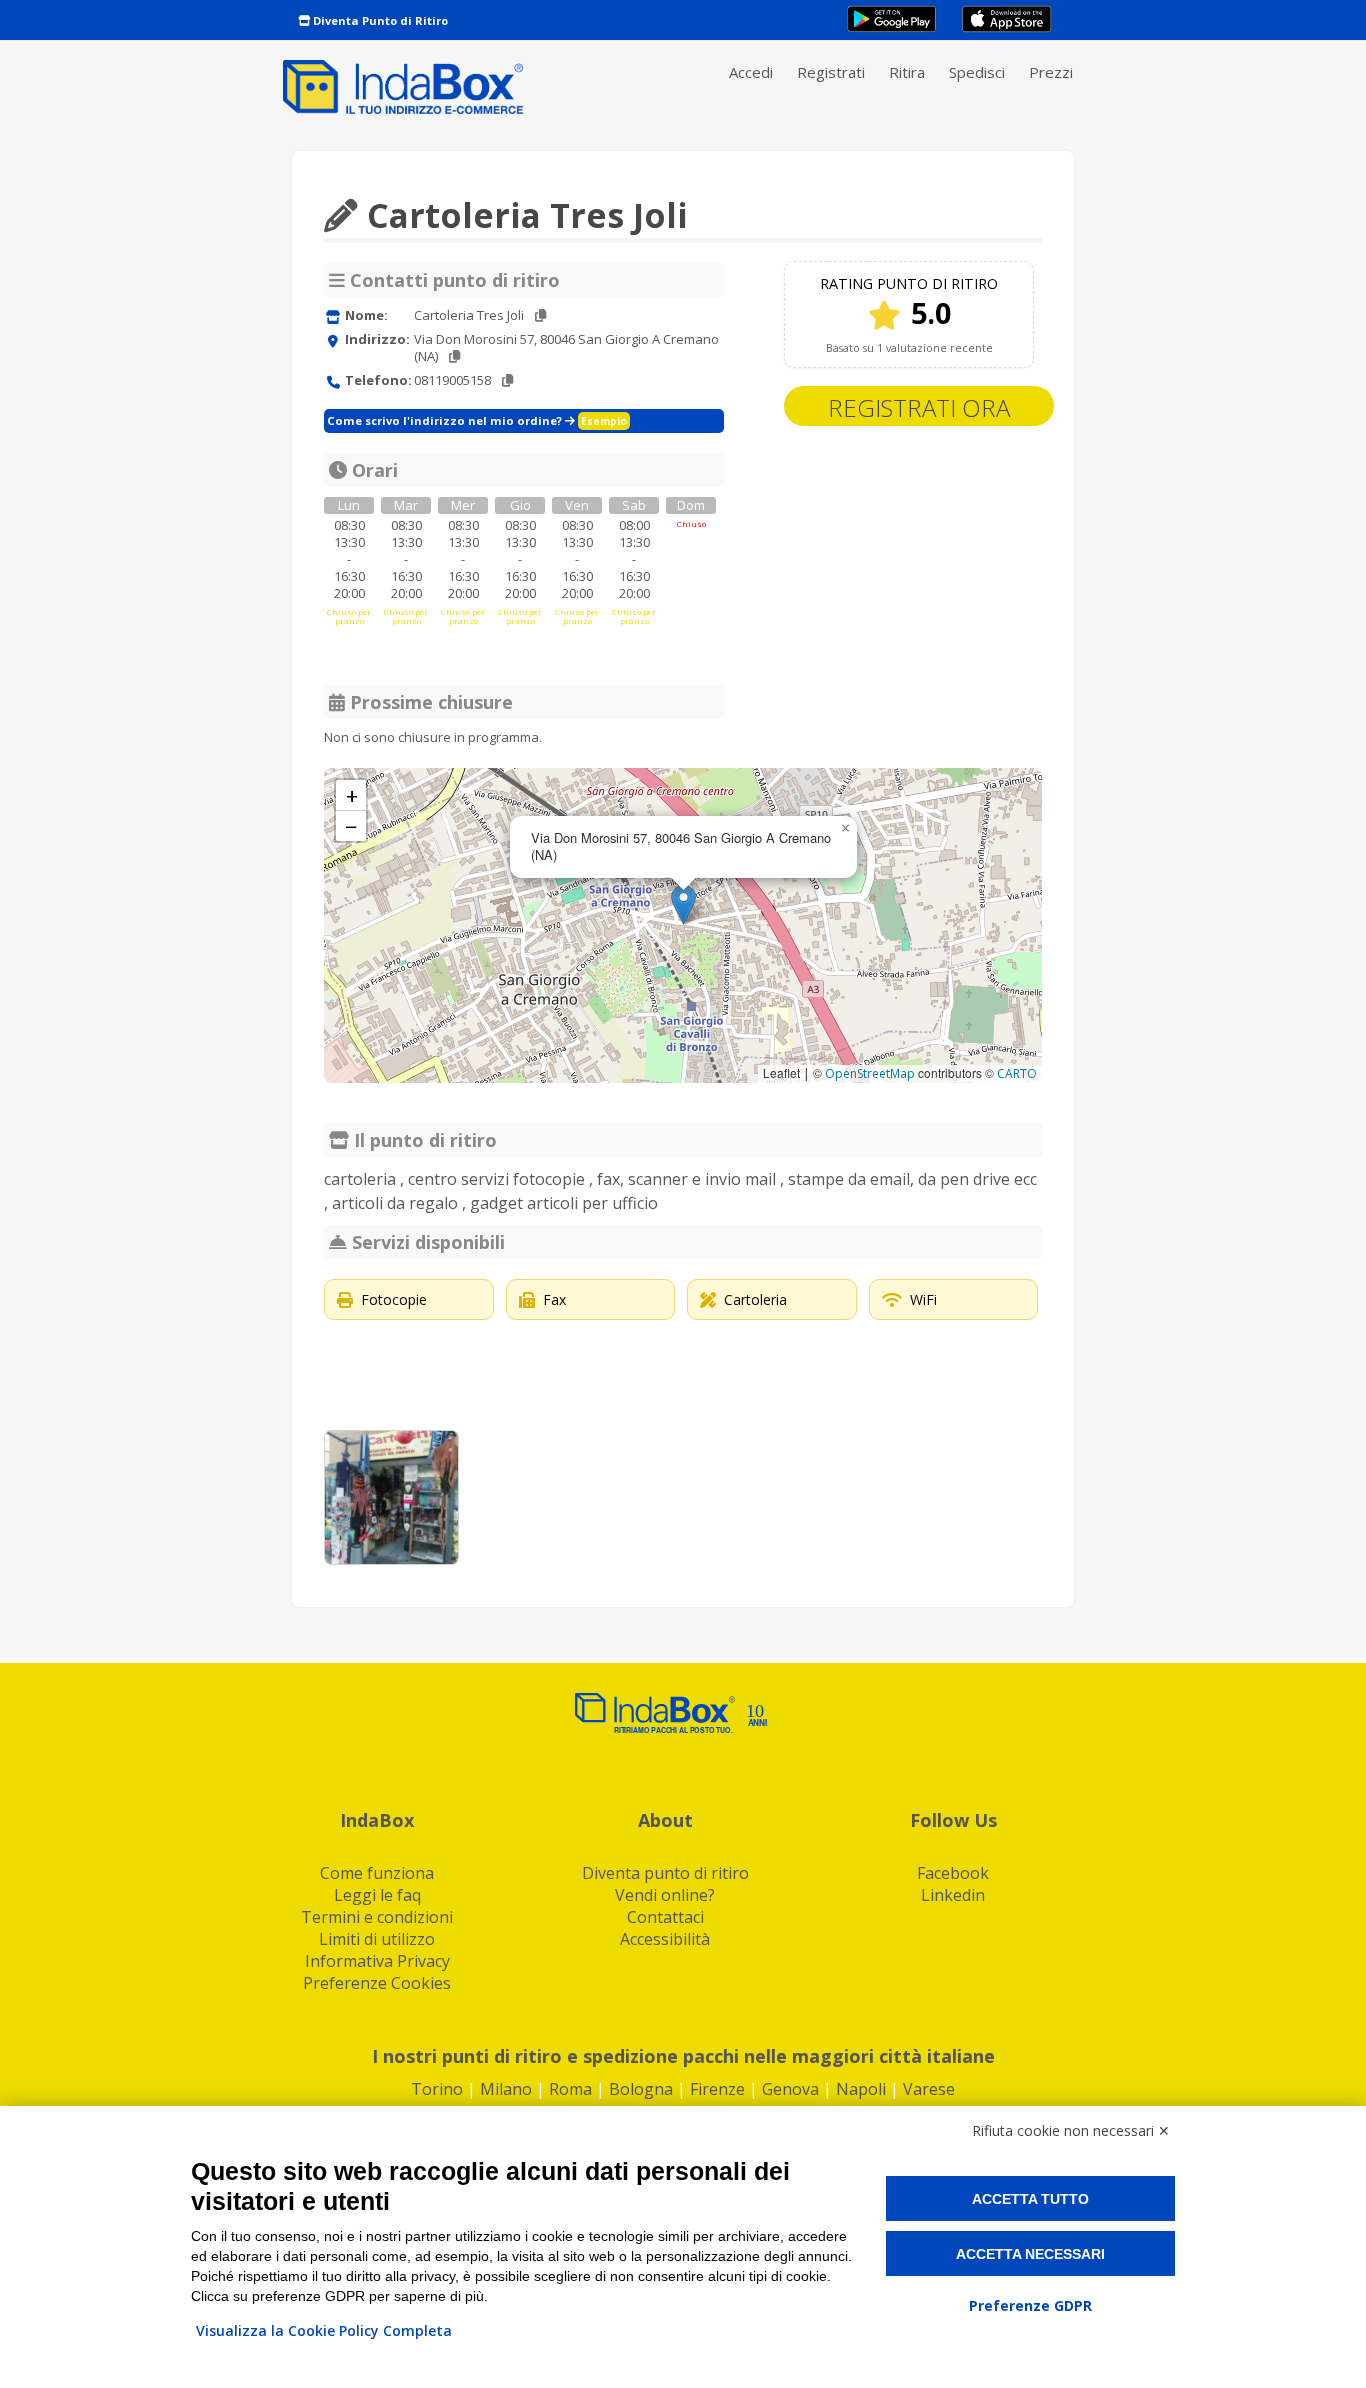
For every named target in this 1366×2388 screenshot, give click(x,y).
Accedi (751, 72)
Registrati (831, 72)
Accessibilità (665, 1939)
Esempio (604, 421)
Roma (570, 2089)
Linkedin (953, 1895)
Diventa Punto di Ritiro (379, 20)
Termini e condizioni (377, 1917)
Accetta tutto (1030, 2199)
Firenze (717, 2089)
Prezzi (1051, 72)
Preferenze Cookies (377, 1983)
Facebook (953, 1873)
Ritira (907, 72)
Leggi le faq (377, 1895)
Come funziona (377, 1873)
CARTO (1017, 1073)
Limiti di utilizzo (377, 1939)
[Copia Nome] (540, 315)
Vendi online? (665, 1895)
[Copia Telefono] (507, 380)
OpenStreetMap (870, 1073)
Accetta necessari (1030, 2254)
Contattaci (665, 1917)
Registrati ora (919, 407)
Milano (506, 2089)
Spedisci (977, 72)
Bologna (641, 2089)
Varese (929, 2089)
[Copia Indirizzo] (454, 356)
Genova (790, 2089)
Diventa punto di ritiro (665, 1873)
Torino (437, 2089)
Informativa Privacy (377, 1961)
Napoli (861, 2089)
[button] (683, 904)
